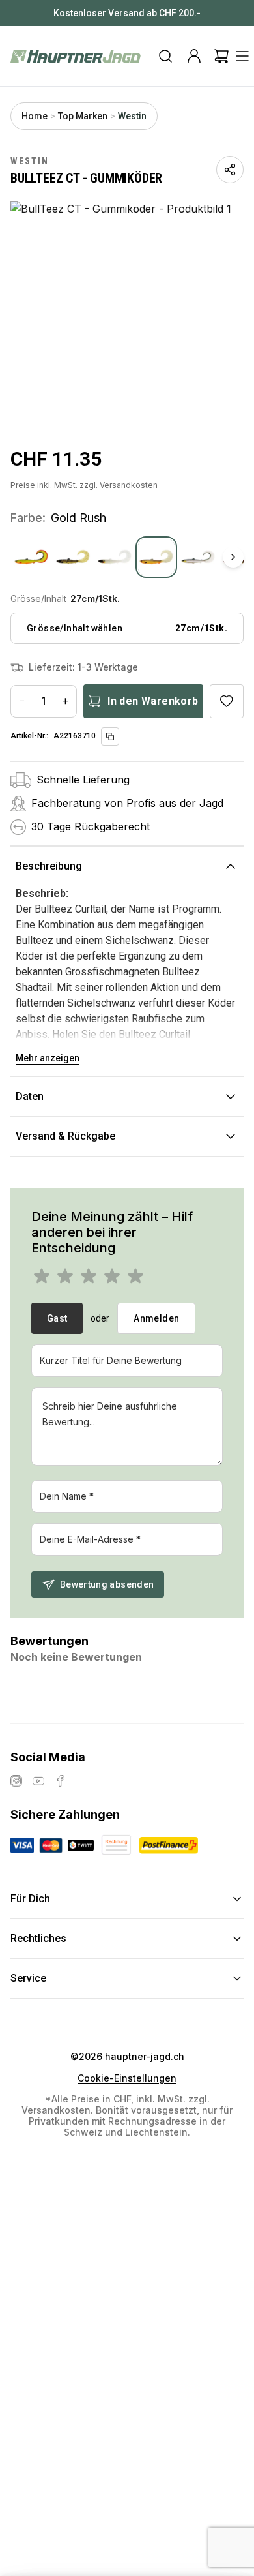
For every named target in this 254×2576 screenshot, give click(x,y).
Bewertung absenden (107, 1584)
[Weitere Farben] (233, 557)
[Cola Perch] (73, 557)
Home (35, 116)
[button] (127, 315)
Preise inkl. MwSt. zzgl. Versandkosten (84, 485)
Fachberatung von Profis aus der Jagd (127, 803)
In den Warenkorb (153, 701)
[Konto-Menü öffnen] (194, 56)
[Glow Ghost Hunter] (115, 557)
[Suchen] (165, 56)
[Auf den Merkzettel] (227, 701)
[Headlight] (198, 557)
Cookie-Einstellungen (127, 2078)
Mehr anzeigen (48, 1058)
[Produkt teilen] (230, 170)
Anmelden (156, 1318)
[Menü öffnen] (242, 56)
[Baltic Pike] (31, 557)
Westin (132, 116)
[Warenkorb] (221, 56)
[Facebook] (61, 1781)
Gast (57, 1318)
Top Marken (83, 116)
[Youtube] (38, 1781)
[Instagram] (16, 1781)
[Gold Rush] (156, 557)
